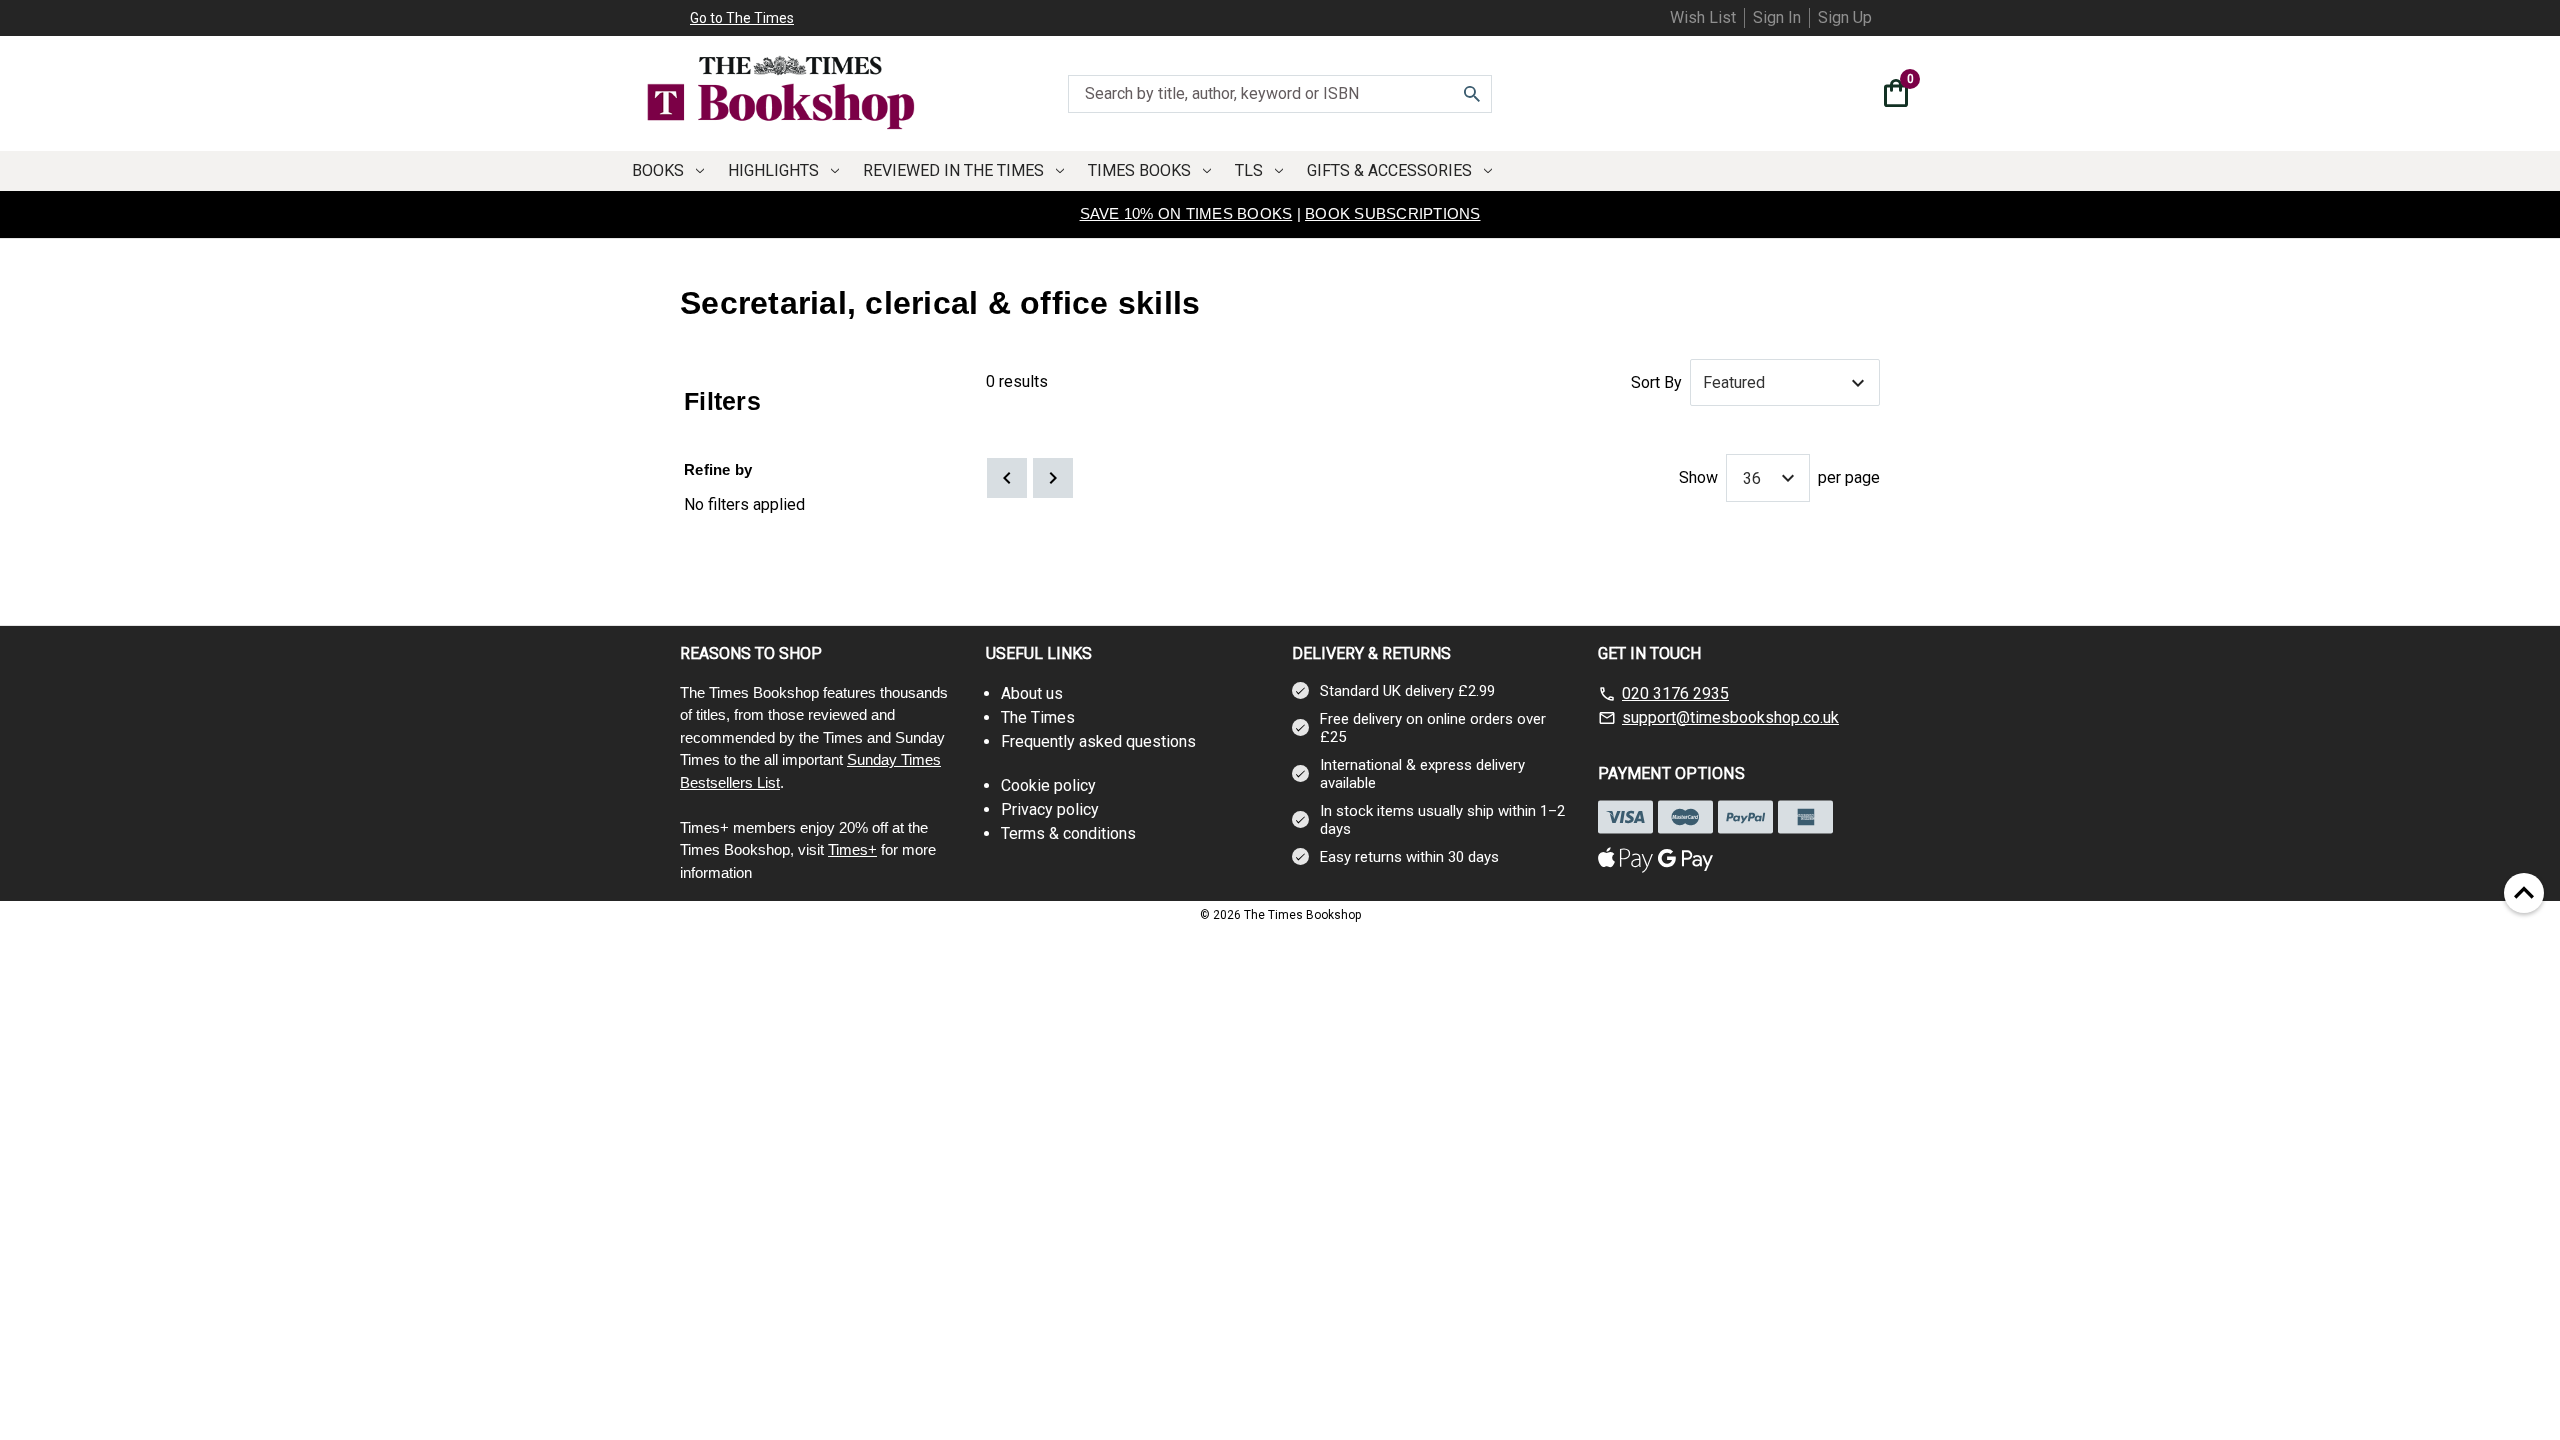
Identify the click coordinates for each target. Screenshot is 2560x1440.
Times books (1139, 170)
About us (1032, 693)
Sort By (1656, 382)
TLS (1249, 170)
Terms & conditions (1068, 833)
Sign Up (1845, 17)
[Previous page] (1007, 478)
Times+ (852, 849)
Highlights (773, 170)
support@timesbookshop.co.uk (1730, 717)
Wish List (1703, 17)
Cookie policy (1048, 785)
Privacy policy (1050, 809)
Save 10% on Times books (1186, 213)
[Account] (1856, 96)
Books (658, 170)
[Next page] (1053, 478)
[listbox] (1785, 383)
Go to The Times (742, 18)
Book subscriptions (1393, 213)
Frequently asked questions (1098, 741)
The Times (1038, 717)
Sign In (1777, 17)
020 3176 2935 (1675, 693)
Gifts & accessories (1389, 170)
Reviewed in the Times (953, 170)
